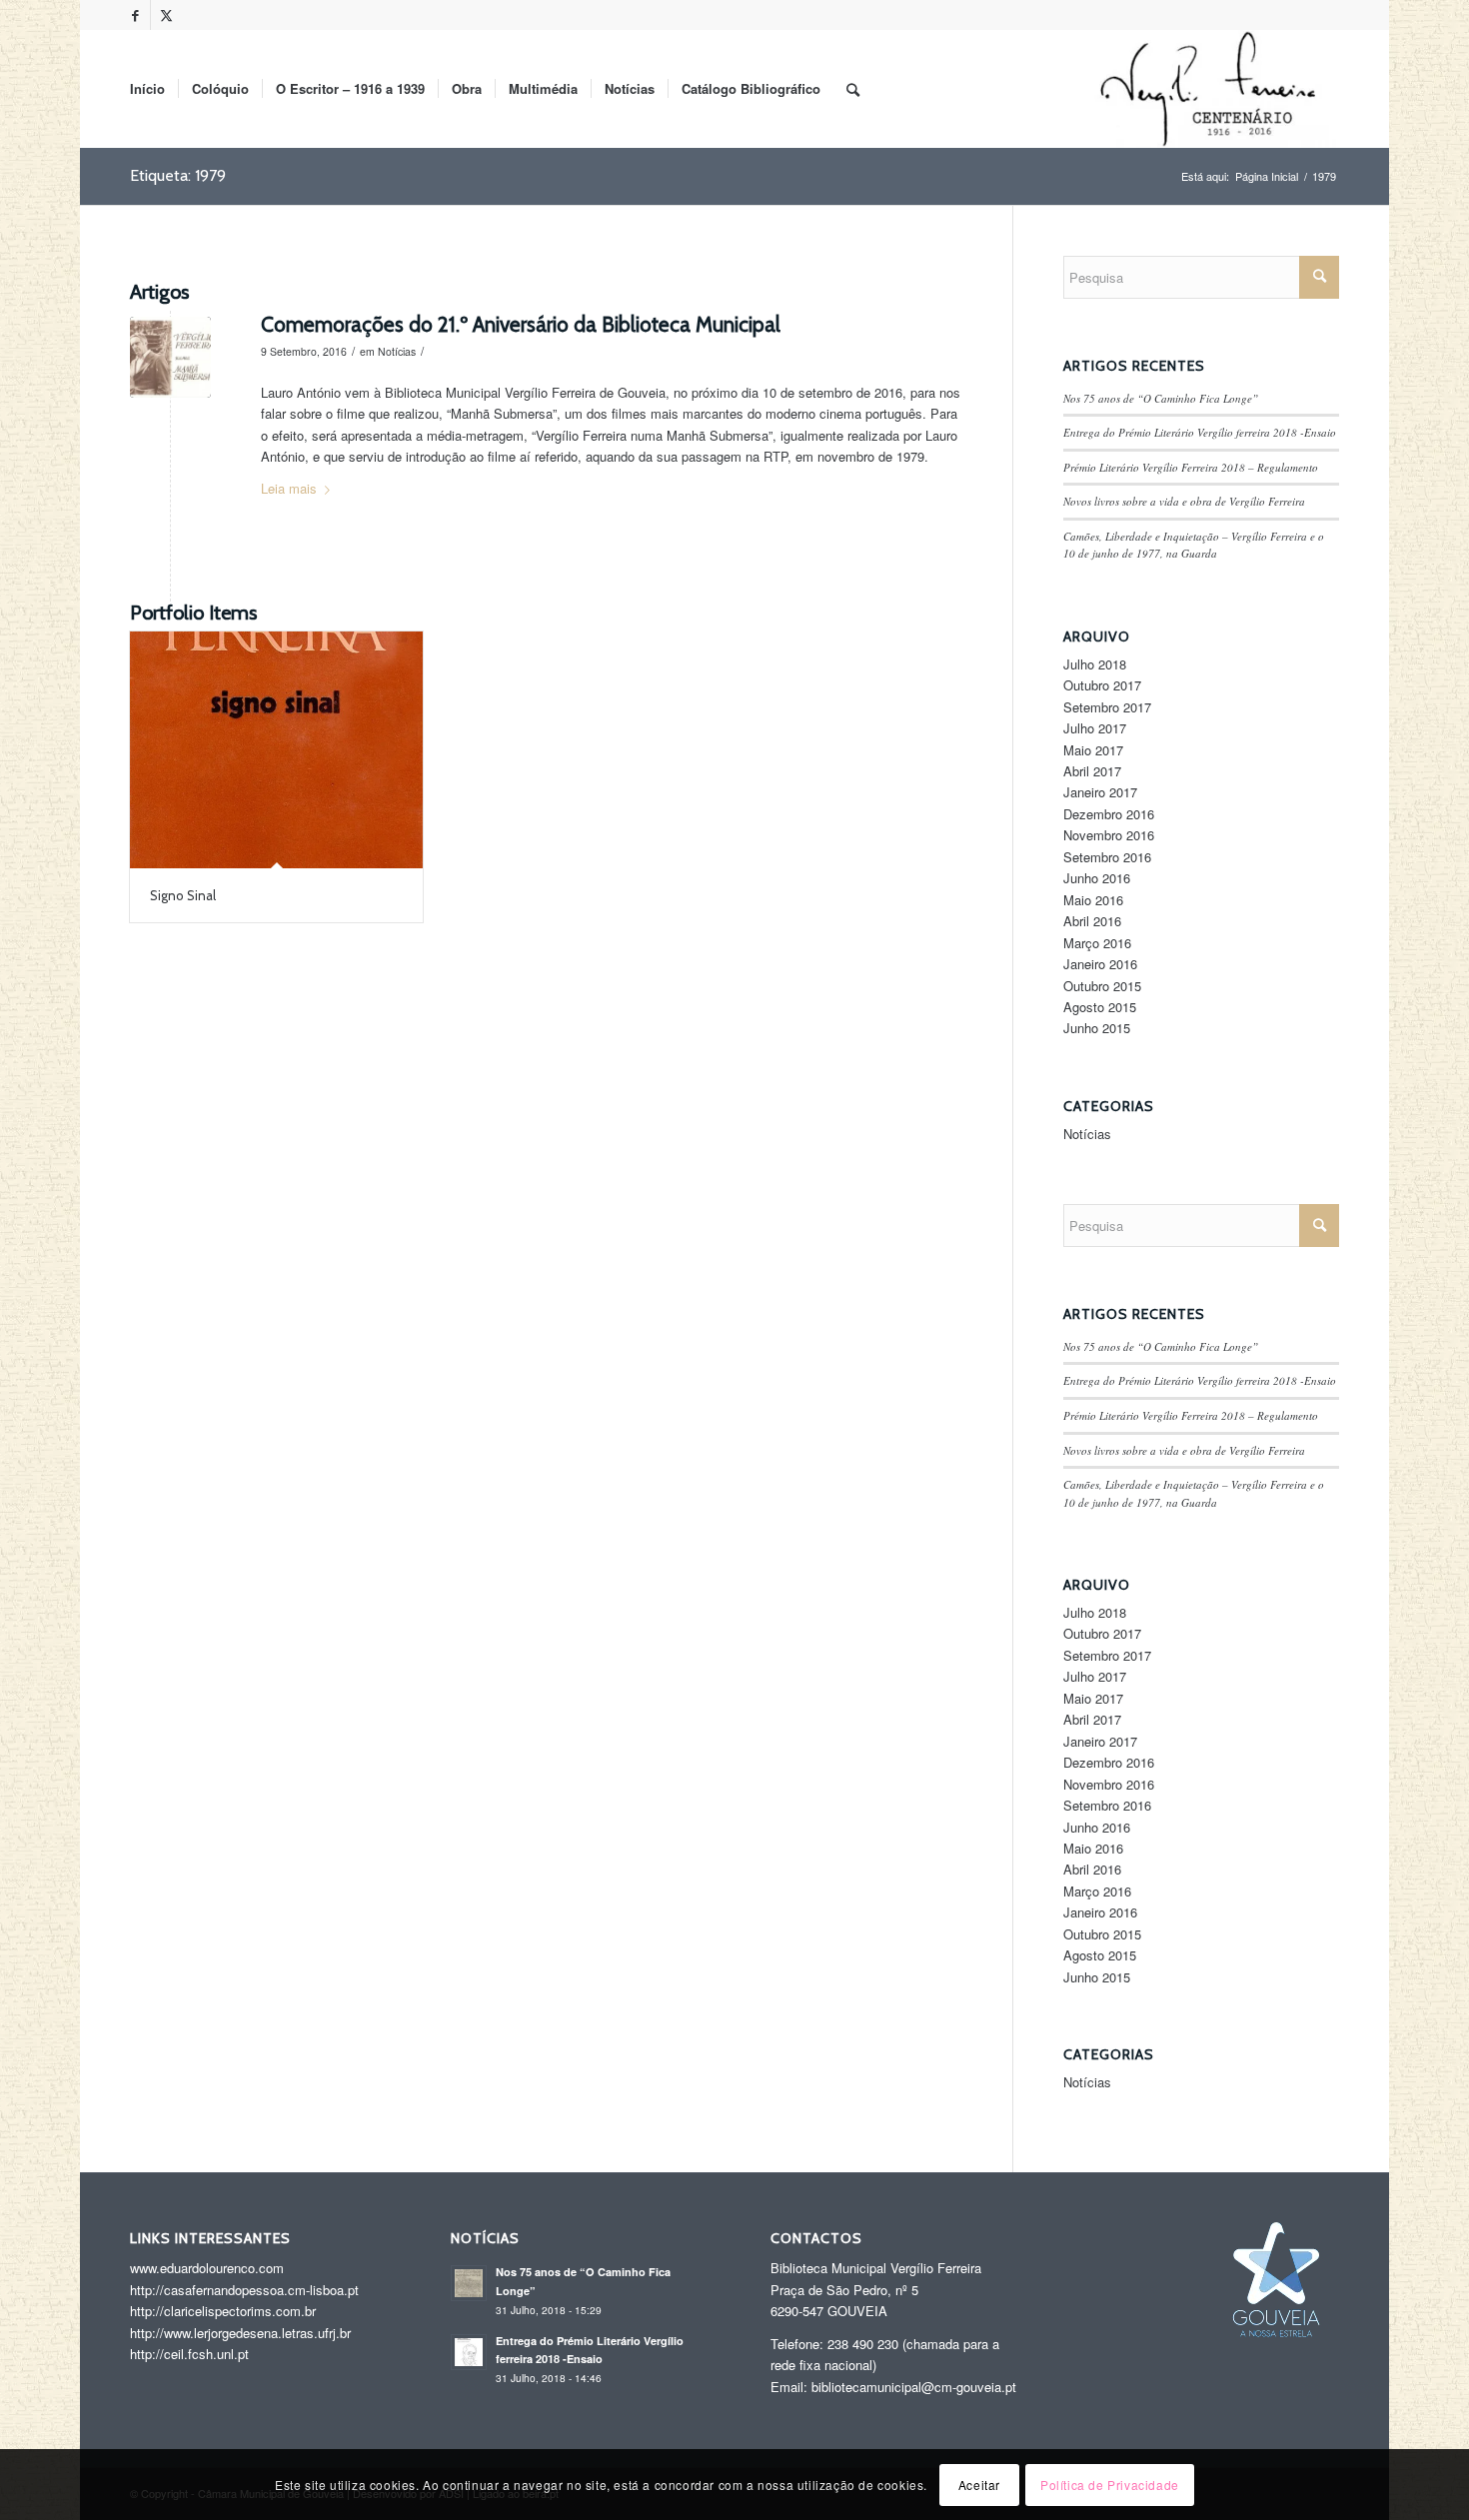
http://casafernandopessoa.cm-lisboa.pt (244, 2290)
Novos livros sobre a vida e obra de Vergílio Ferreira (1184, 501)
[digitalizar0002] (170, 357)
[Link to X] (166, 15)
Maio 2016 (1093, 900)
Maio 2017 (1093, 750)
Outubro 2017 (1102, 685)
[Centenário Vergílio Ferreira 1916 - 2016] (1211, 89)
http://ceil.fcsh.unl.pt (189, 2354)
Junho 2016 (1097, 878)
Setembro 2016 (1107, 857)
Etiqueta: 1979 (178, 175)
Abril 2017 (1092, 771)
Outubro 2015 (1102, 986)
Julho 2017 (1095, 728)
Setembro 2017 (1107, 707)
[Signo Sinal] (276, 750)
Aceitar (979, 2485)
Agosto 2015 (1100, 1007)
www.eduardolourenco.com (207, 2268)
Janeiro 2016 (1100, 964)
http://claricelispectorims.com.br (223, 2311)
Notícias (397, 351)
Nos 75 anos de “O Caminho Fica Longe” (1161, 398)
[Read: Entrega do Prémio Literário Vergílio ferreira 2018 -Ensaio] (469, 2352)
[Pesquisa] (853, 89)
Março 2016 (1097, 943)
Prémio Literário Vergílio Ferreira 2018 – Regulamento (1191, 467)
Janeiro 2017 (1100, 792)
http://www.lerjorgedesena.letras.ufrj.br (240, 2333)
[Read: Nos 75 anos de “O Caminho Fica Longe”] (469, 2283)
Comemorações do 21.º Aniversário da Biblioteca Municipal (521, 324)
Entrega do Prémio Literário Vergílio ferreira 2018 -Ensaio (1200, 432)
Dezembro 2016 (1109, 814)
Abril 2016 (1092, 921)
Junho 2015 (1097, 1028)
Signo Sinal (183, 895)
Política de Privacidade (1110, 2485)
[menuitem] (147, 89)
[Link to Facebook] (135, 15)
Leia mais (289, 488)
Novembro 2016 (1109, 835)
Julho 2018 (1095, 664)
